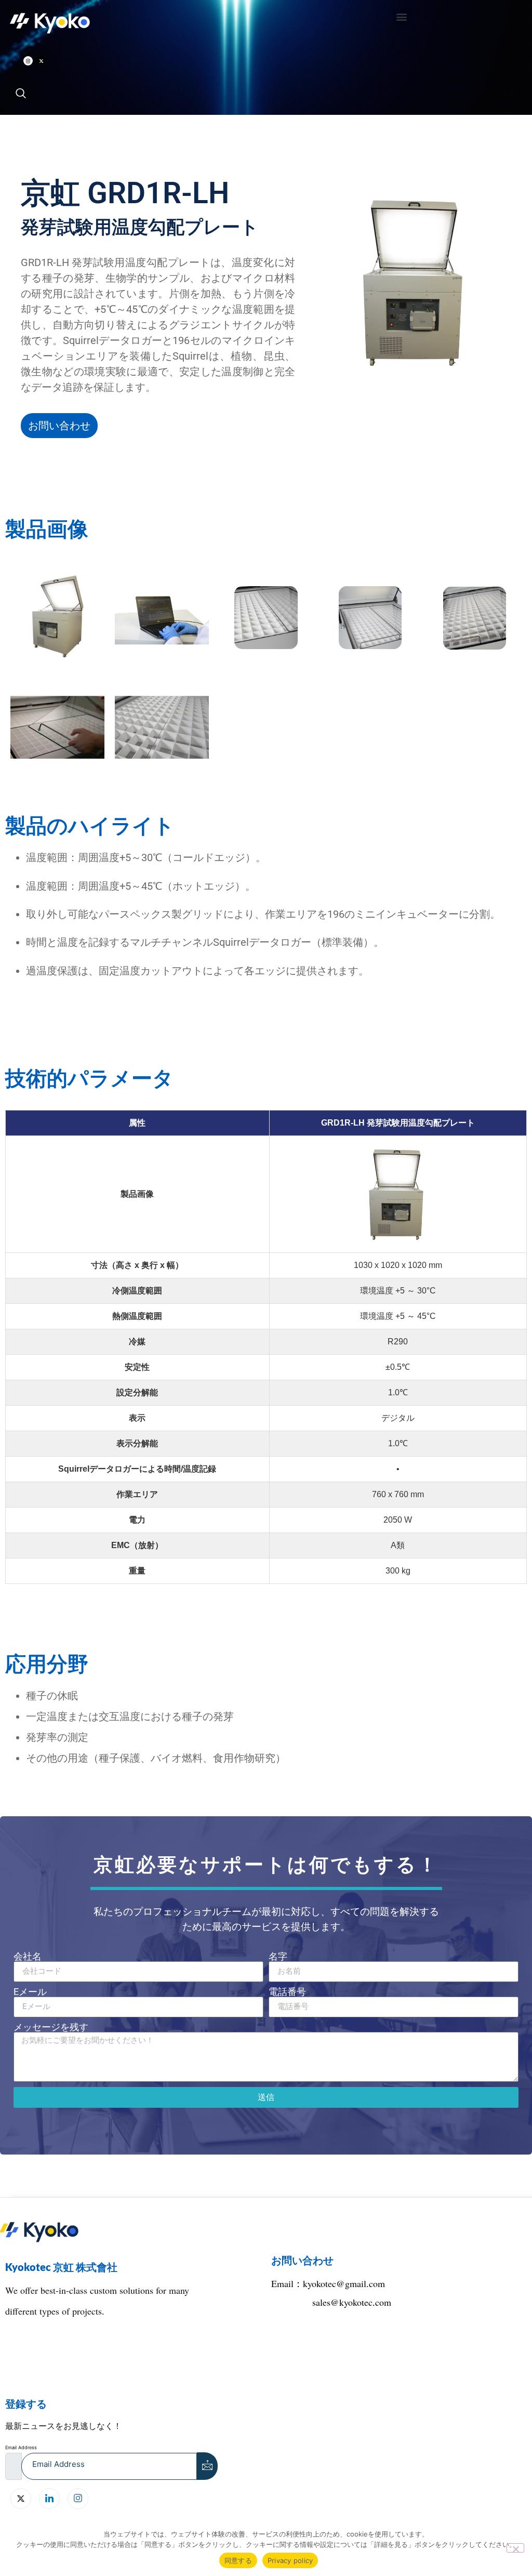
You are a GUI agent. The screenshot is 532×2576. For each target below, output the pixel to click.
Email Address (21, 2447)
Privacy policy (290, 2560)
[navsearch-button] (21, 94)
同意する (238, 2560)
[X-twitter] (42, 61)
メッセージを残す (51, 2027)
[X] (21, 2499)
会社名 (28, 1957)
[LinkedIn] (49, 2499)
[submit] (207, 2466)
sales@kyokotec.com (352, 2302)
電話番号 (287, 1992)
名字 (278, 1957)
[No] (515, 2548)
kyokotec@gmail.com (344, 2283)
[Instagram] (28, 61)
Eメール (30, 1992)
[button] (402, 16)
